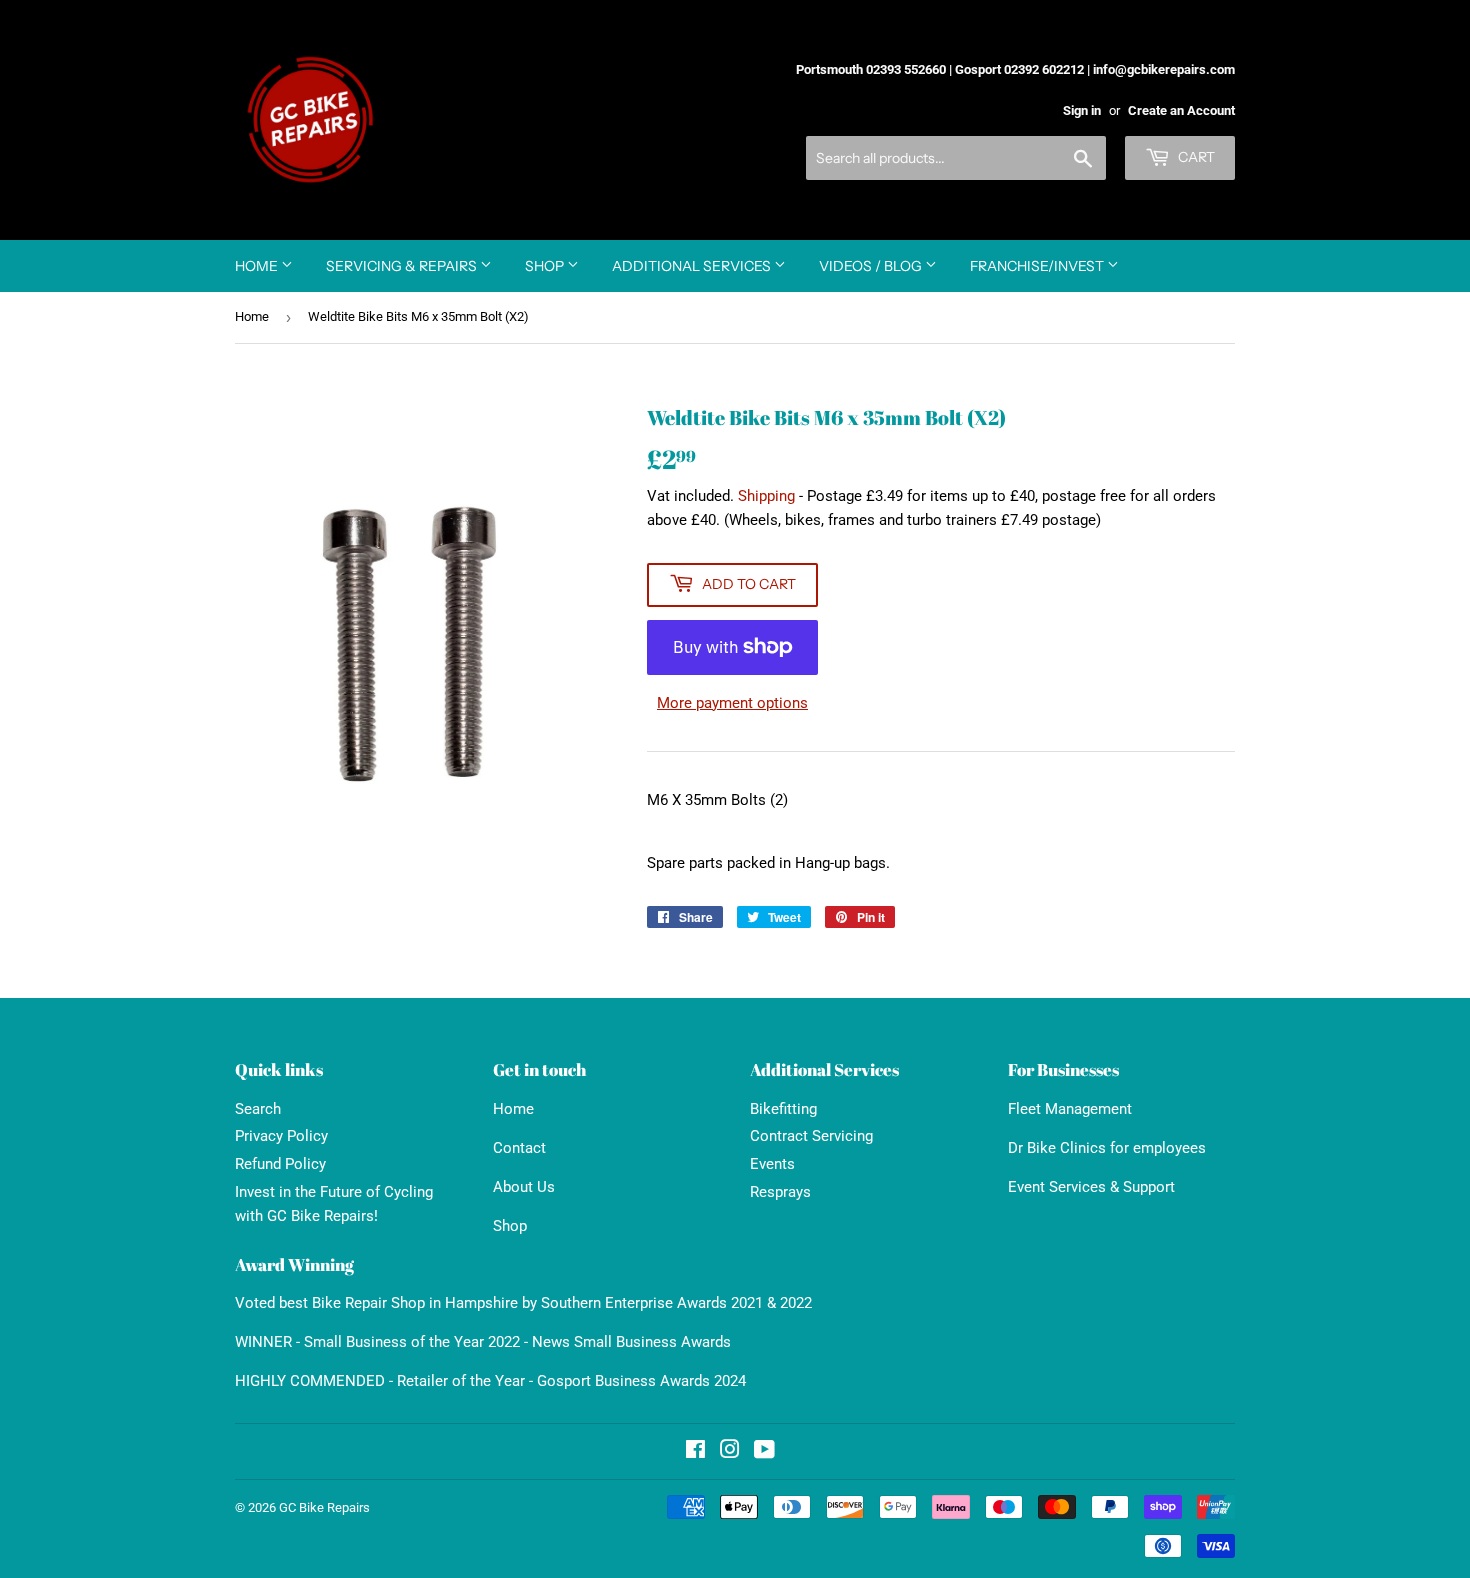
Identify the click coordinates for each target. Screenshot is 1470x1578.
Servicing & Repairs (403, 266)
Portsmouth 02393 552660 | (874, 69)
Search (258, 1109)
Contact (519, 1148)
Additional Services (693, 266)
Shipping (766, 496)
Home (258, 266)
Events (772, 1164)
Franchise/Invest (1038, 266)
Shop (546, 266)
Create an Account (1181, 110)
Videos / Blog (872, 266)
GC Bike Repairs (324, 1507)
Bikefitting (783, 1109)
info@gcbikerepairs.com (1164, 69)
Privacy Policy (281, 1136)
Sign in (1082, 110)
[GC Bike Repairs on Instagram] (730, 1452)
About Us (524, 1187)
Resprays (780, 1192)
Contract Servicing (811, 1136)
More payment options (732, 703)
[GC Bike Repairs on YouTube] (764, 1452)
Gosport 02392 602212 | (1022, 69)
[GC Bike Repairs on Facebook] (695, 1452)
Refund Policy (280, 1164)
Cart (1195, 157)
